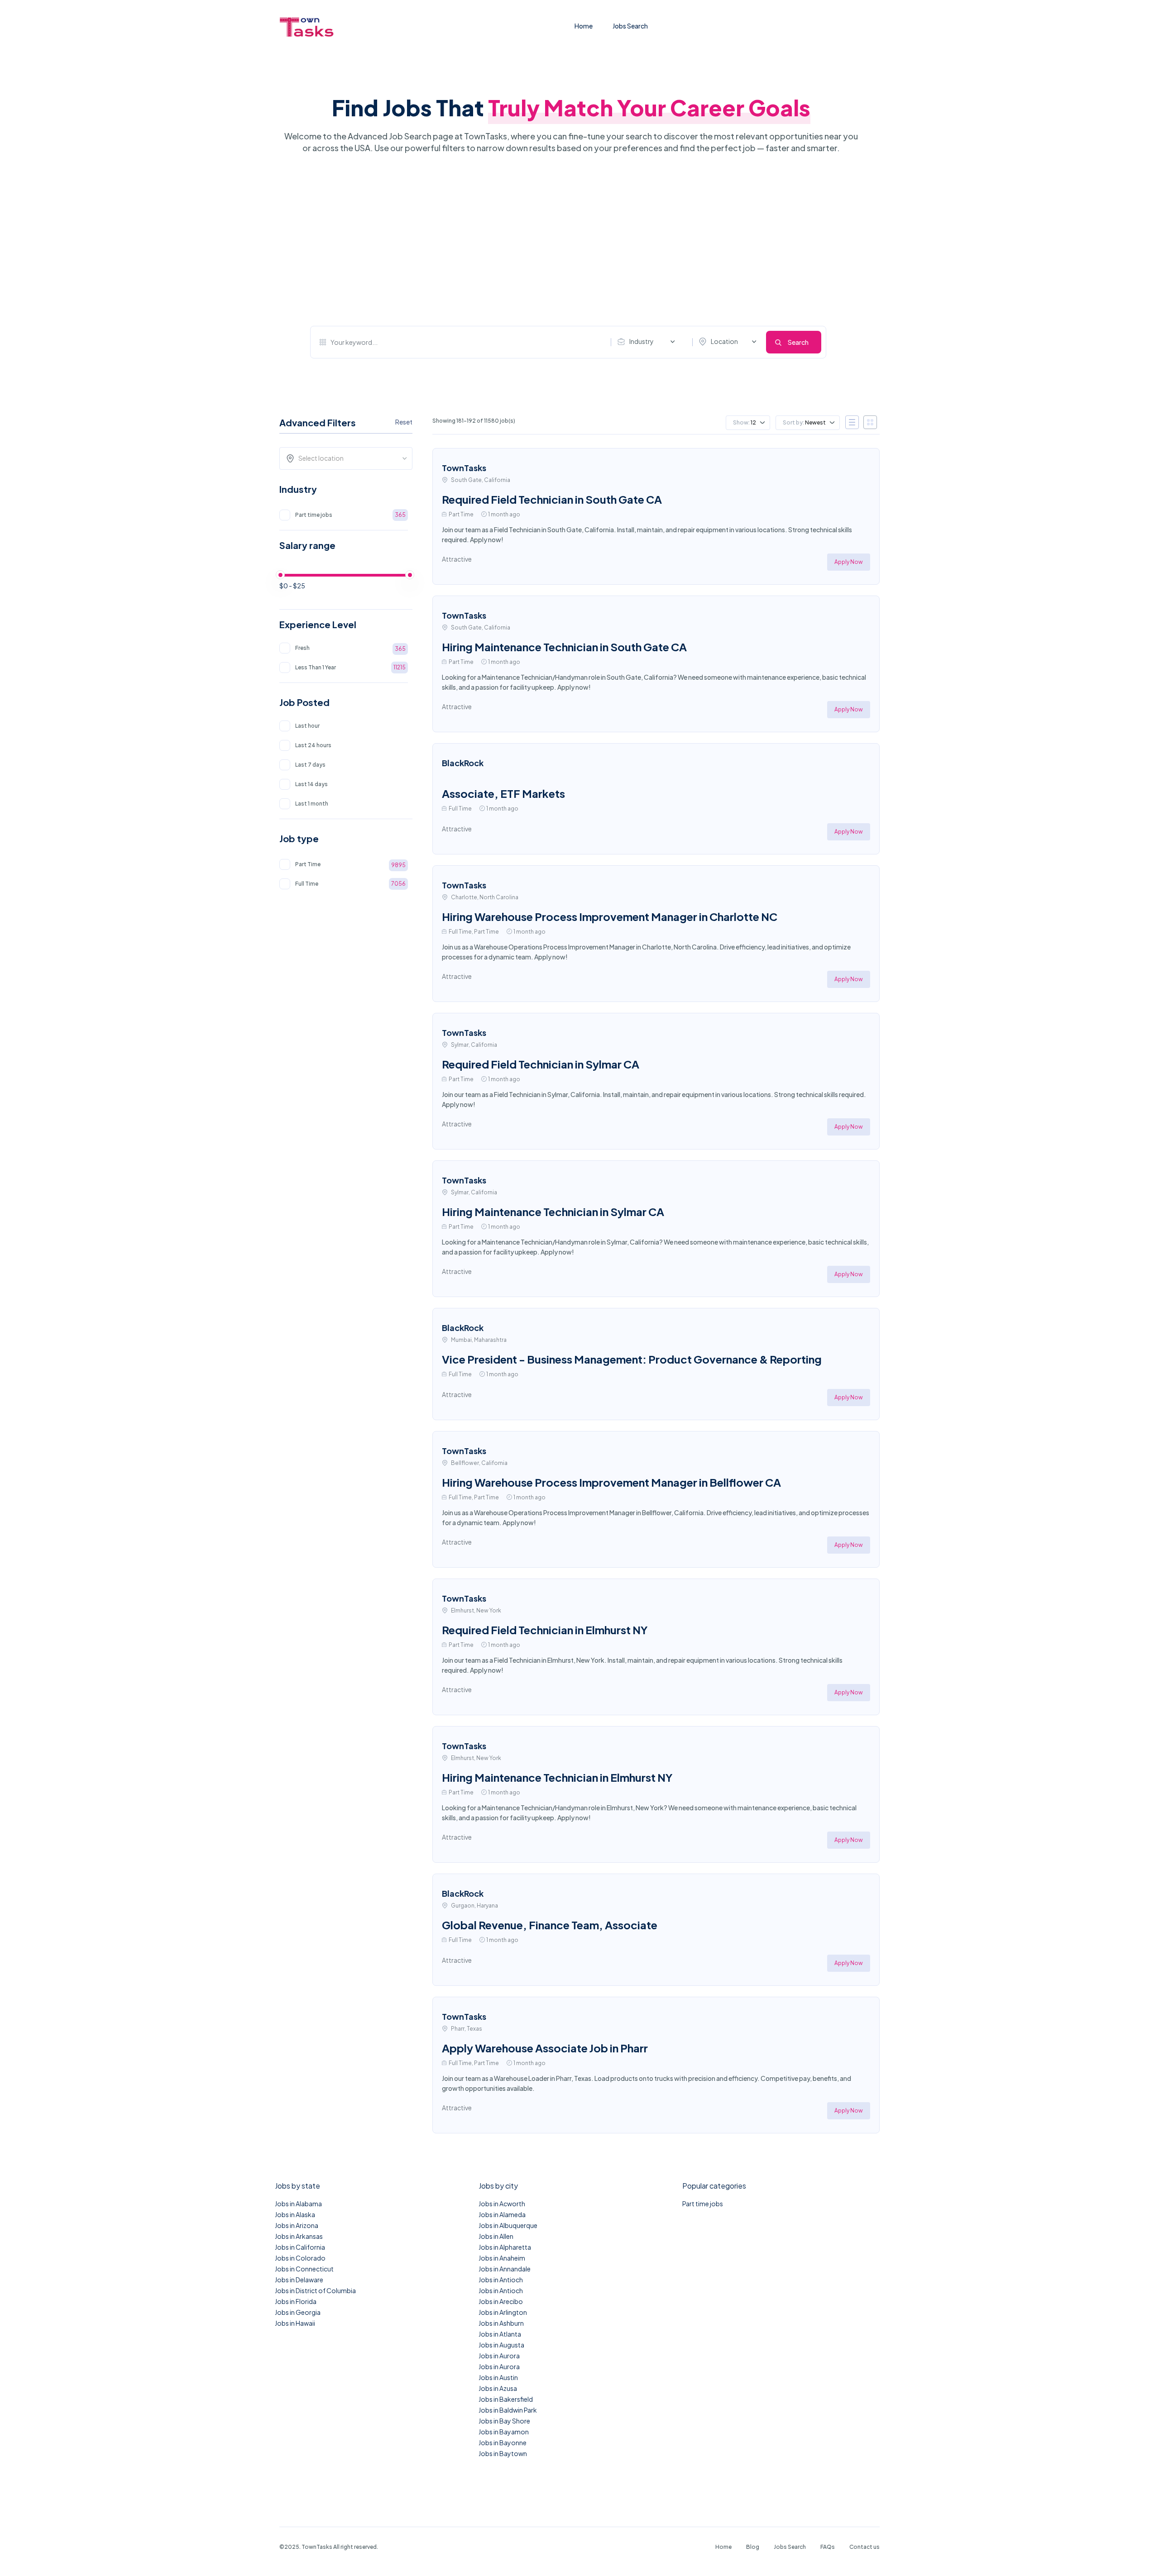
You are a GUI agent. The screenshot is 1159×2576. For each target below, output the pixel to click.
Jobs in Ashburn (501, 2323)
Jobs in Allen (496, 2236)
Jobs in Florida (296, 2301)
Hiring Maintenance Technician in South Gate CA (564, 647)
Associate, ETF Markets (503, 793)
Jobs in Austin (498, 2377)
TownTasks (464, 468)
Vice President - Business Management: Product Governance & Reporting (632, 1359)
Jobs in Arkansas (299, 2236)
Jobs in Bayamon (504, 2432)
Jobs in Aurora (499, 2356)
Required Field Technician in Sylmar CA (541, 1064)
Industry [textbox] (642, 341)
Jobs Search (630, 26)
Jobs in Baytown (503, 2453)
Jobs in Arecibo (501, 2301)
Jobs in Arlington (503, 2312)
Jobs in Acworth (502, 2204)
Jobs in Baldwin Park (508, 2410)
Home (584, 26)
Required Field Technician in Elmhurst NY (545, 1630)
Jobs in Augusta (501, 2345)
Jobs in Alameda (502, 2214)
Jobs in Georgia (298, 2312)
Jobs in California (300, 2247)
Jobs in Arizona (297, 2225)
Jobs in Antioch (501, 2280)
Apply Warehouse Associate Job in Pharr (545, 2048)
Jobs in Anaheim (502, 2258)
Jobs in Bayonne (503, 2442)
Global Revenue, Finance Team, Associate (550, 1925)
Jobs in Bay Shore (504, 2421)
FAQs (828, 2547)
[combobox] (648, 342)
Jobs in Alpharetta (505, 2247)
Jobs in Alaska (295, 2214)
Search (798, 342)
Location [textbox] (724, 341)
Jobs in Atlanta (500, 2334)
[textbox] (349, 458)
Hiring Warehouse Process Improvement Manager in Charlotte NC (610, 916)
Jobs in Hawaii (295, 2323)
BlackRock (463, 763)
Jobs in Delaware (299, 2280)
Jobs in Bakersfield (506, 2399)
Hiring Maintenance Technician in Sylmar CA (553, 1212)
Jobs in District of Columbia (315, 2290)
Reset (404, 422)
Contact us (864, 2547)
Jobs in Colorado (300, 2258)
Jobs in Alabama (298, 2204)
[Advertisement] (568, 240)
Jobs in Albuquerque (508, 2225)
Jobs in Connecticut (304, 2269)
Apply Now (849, 562)
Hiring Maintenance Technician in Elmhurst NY (557, 1777)
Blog (753, 2547)
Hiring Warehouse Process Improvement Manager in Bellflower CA (611, 1482)
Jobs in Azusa (498, 2388)
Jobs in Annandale (505, 2269)
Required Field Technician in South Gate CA (552, 499)
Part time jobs (703, 2204)
